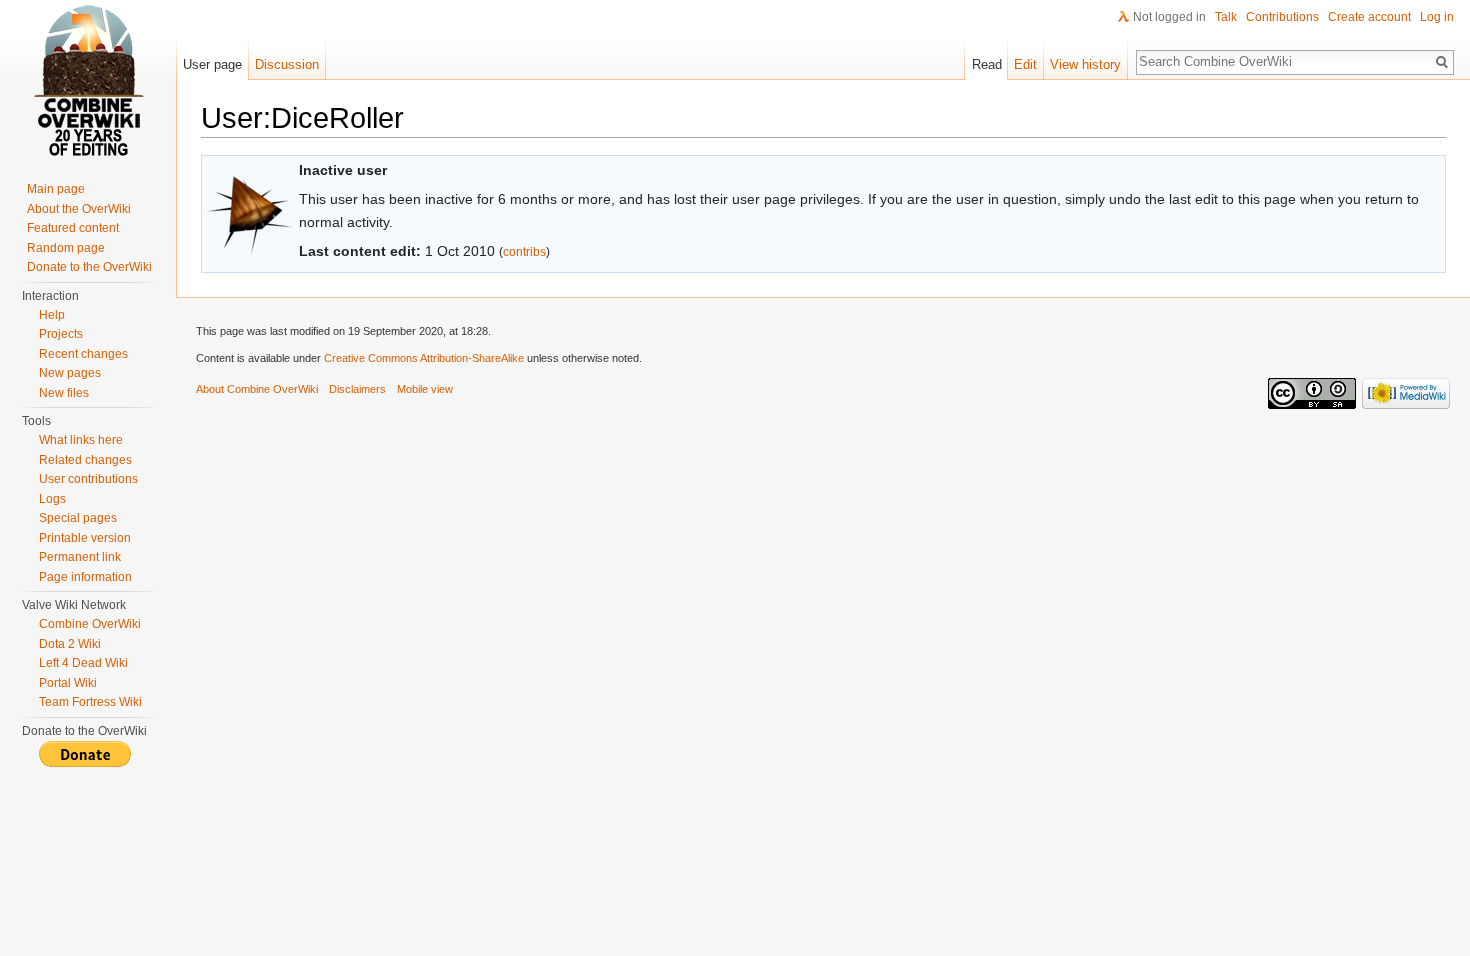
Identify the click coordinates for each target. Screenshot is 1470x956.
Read (987, 64)
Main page (56, 189)
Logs (52, 499)
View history (1085, 64)
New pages (70, 373)
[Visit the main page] (88, 80)
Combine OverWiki (90, 624)
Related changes (85, 460)
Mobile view (425, 389)
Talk (1226, 17)
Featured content (73, 228)
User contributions (88, 479)
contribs (524, 251)
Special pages (78, 518)
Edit (1025, 64)
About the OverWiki (79, 209)
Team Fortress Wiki (90, 702)
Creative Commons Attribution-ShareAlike (424, 358)
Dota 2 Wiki (70, 644)
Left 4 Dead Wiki (83, 663)
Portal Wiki (68, 683)
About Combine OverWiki (257, 389)
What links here (81, 440)
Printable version (85, 538)
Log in (1437, 17)
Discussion (287, 64)
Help (52, 315)
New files (64, 393)
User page (212, 64)
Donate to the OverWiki (89, 267)
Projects (61, 334)
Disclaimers (357, 389)
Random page (66, 248)
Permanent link (80, 557)
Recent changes (83, 354)
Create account (1369, 17)
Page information (85, 577)
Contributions (1282, 17)
